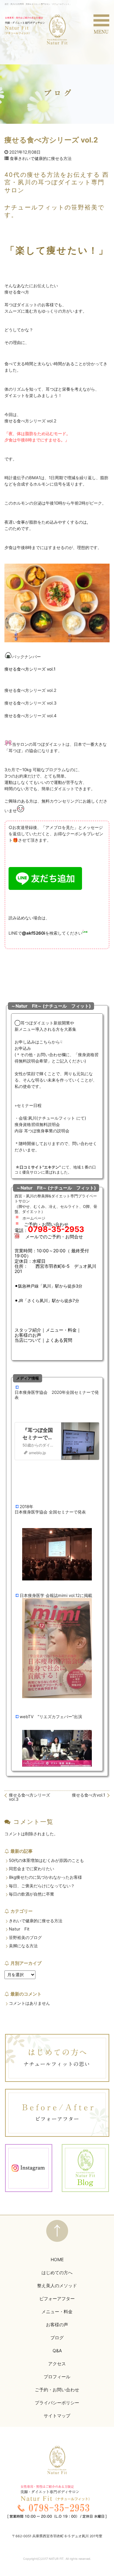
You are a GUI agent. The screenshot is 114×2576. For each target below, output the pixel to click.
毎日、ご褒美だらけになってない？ (42, 1886)
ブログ (57, 2338)
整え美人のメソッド (57, 2285)
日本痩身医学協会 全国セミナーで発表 (50, 1512)
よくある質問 (59, 1340)
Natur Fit (19, 1929)
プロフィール (57, 2377)
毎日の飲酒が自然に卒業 (32, 1894)
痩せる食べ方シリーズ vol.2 (30, 690)
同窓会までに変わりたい (32, 1869)
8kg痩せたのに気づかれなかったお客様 (45, 1877)
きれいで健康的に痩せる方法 (45, 159)
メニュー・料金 (61, 1330)
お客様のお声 (28, 1335)
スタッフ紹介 (28, 1330)
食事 (14, 159)
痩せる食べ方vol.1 (89, 1795)
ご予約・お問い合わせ (57, 2390)
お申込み (23, 1048)
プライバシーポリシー (57, 2403)
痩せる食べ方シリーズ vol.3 (30, 703)
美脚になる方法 (23, 1946)
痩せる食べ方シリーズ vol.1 (30, 669)
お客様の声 (57, 2324)
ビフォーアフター (57, 2298)
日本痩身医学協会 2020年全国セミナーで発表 (57, 1395)
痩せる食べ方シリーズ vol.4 (31, 716)
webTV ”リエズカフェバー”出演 (51, 1717)
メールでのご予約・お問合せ (54, 1237)
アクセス (57, 2364)
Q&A (57, 2351)
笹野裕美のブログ (25, 1938)
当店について (28, 1340)
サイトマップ (57, 2416)
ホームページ (34, 1218)
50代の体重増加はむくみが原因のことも (46, 1861)
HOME (57, 2259)
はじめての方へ (57, 2272)
